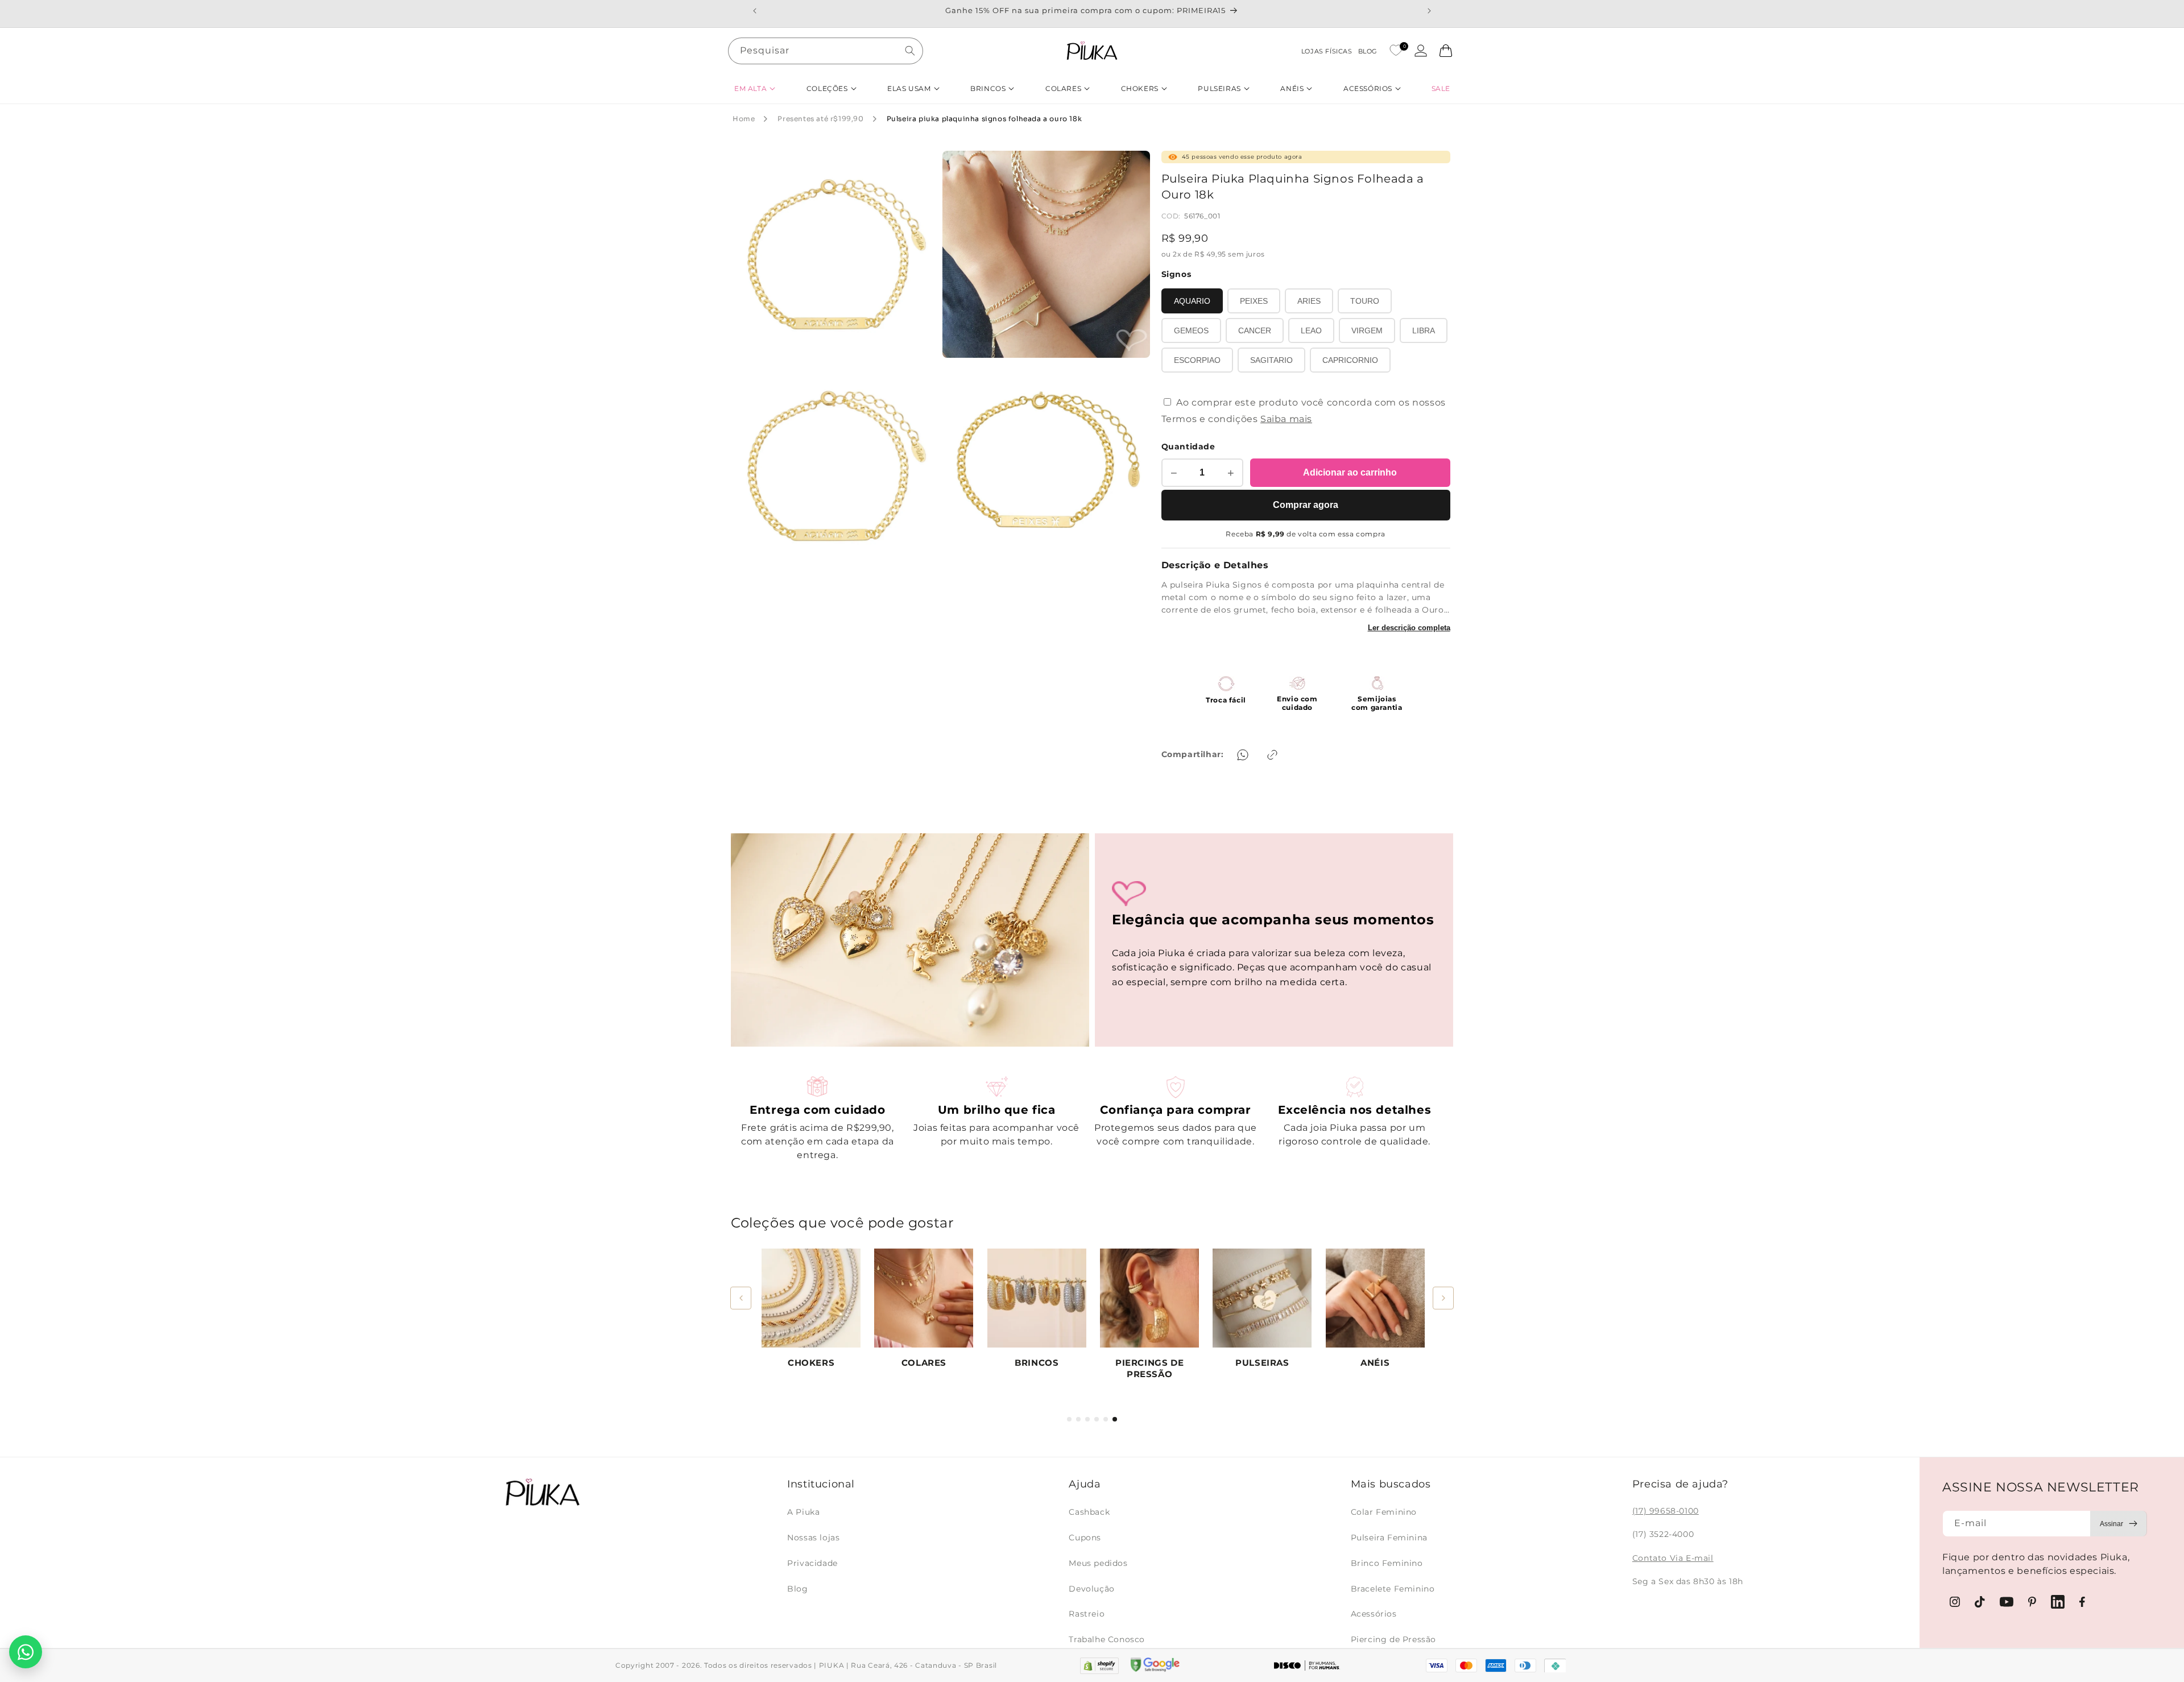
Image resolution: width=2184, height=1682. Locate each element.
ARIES (1309, 301)
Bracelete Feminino (1393, 1589)
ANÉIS (1375, 1363)
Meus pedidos (1098, 1563)
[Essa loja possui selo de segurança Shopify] (1099, 1666)
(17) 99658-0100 (1666, 1511)
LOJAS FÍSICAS (1327, 51)
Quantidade (1188, 447)
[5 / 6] (1106, 1419)
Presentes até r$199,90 (820, 119)
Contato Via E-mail (1673, 1558)
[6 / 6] (1115, 1419)
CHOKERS (811, 1363)
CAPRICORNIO (1350, 360)
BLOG (1368, 51)
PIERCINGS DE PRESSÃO (1149, 1368)
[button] (755, 88)
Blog (797, 1589)
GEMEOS (1191, 330)
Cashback (1089, 1512)
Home (744, 119)
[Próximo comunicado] (1429, 11)
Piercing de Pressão (1393, 1639)
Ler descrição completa (1409, 628)
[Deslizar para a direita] (1443, 1298)
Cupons (1085, 1538)
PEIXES (1254, 301)
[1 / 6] (1069, 1419)
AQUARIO (1192, 301)
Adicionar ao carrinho (1350, 472)
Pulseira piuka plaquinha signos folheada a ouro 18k (985, 119)
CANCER (1255, 330)
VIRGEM (1367, 330)
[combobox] (826, 51)
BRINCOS (1037, 1363)
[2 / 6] (1078, 1419)
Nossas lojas (813, 1538)
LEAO (1311, 330)
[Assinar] (2119, 1524)
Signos (1176, 274)
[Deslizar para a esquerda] (741, 1298)
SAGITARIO (1271, 360)
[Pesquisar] (910, 51)
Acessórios (1374, 1614)
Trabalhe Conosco (1107, 1639)
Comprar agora (1306, 505)
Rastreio (1087, 1614)
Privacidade (812, 1563)
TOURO (1365, 301)
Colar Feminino (1384, 1512)
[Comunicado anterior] (755, 11)
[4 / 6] (1097, 1419)
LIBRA (1424, 330)
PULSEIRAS (1262, 1363)
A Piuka (803, 1512)
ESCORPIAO (1197, 360)
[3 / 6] (1087, 1419)
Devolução (1091, 1589)
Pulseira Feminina (1389, 1538)
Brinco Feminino (1387, 1563)
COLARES (924, 1363)
